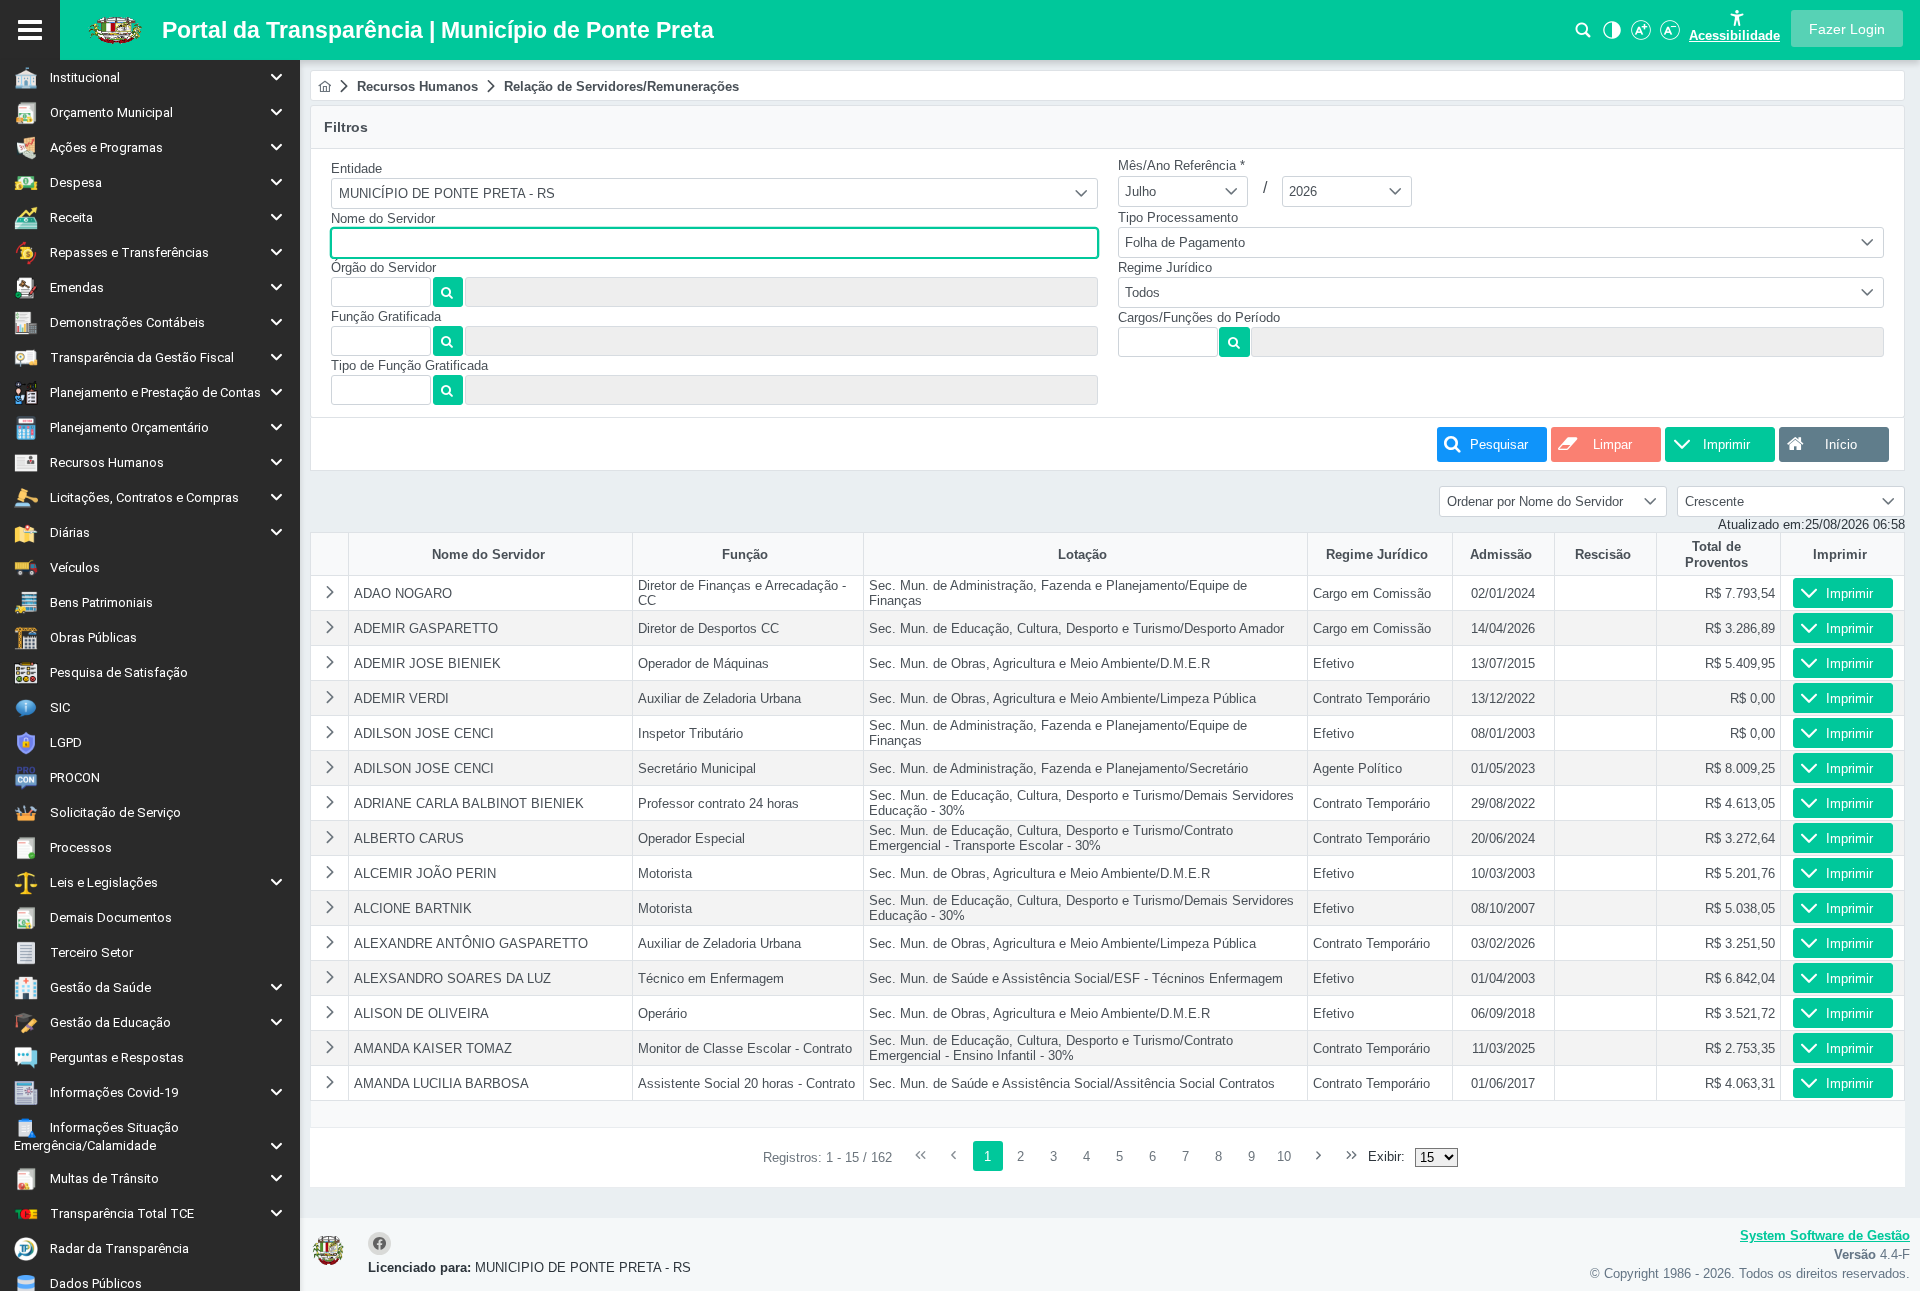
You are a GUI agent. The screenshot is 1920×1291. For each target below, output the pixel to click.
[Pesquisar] (1583, 35)
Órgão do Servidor (383, 267)
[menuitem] (150, 77)
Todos (1142, 292)
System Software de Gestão (1825, 1235)
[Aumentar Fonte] (1639, 35)
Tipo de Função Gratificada (409, 365)
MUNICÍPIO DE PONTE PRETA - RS (447, 193)
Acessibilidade (1734, 35)
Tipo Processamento (1178, 217)
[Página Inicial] (324, 86)
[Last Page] (1351, 1156)
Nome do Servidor (383, 218)
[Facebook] (382, 1244)
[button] (1847, 28)
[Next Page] (1318, 1156)
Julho (1140, 191)
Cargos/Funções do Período (1199, 317)
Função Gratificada (386, 316)
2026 (1303, 191)
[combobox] (714, 193)
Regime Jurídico (1165, 267)
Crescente (1714, 501)
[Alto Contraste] (1610, 35)
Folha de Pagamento (1185, 242)
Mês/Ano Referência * (1181, 165)
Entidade (356, 168)
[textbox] (714, 243)
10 (1284, 1156)
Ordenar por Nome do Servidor (1535, 501)
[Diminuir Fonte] (1668, 35)
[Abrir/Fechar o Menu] (30, 30)
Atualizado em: (1761, 524)
